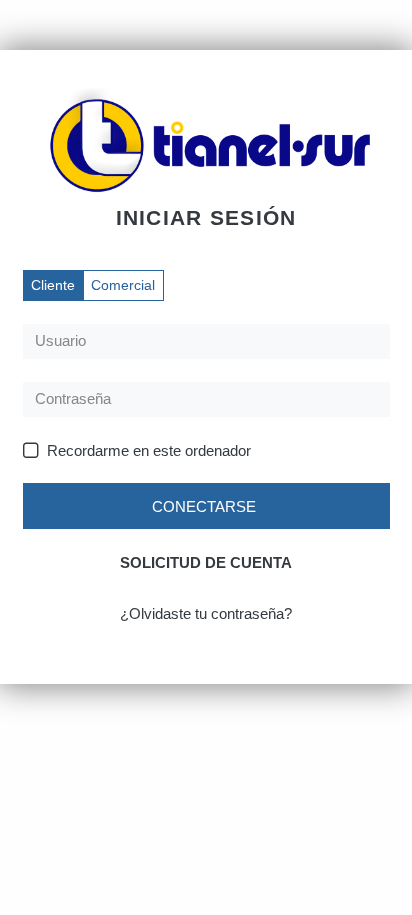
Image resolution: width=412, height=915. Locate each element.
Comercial (123, 285)
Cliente (53, 285)
